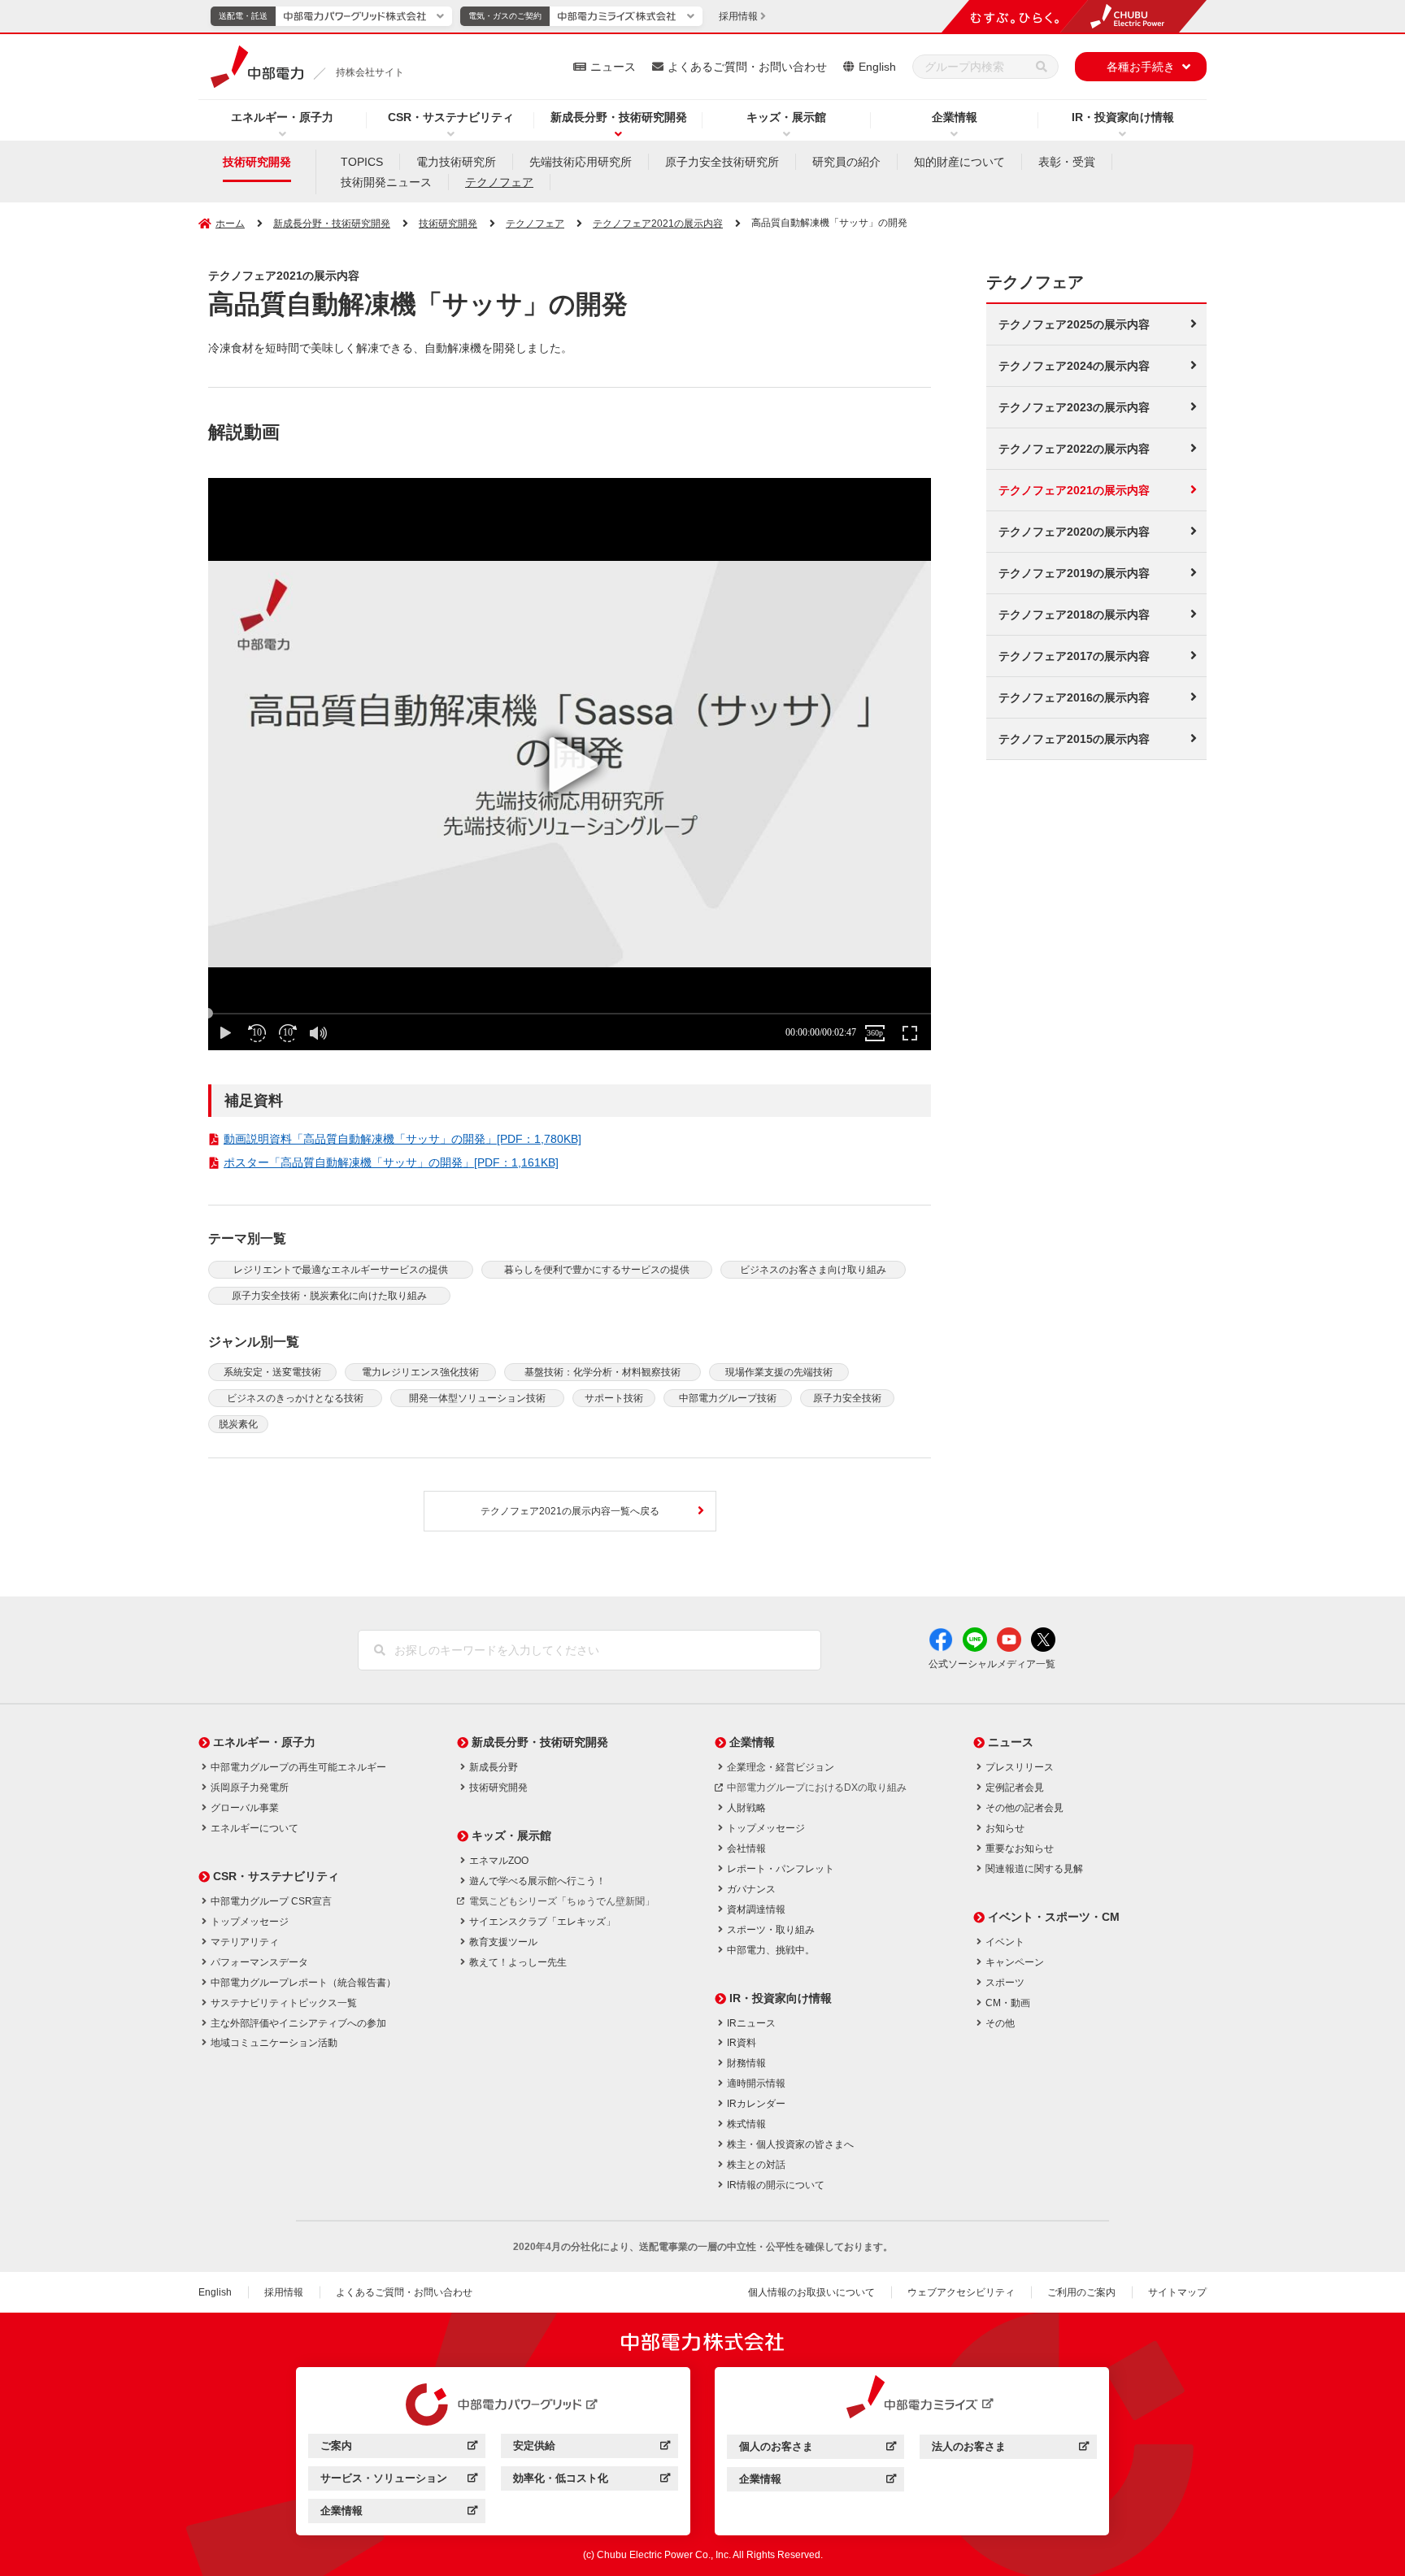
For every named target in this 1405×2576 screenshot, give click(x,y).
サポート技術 (614, 1398)
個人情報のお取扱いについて (811, 2292)
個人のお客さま (818, 2449)
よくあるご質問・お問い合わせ (747, 67)
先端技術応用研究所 (581, 162)
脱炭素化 (238, 1424)
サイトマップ (1177, 2292)
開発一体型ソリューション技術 (477, 1398)
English (877, 67)
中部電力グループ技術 (728, 1398)
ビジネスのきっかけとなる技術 (295, 1398)
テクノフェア (499, 182)
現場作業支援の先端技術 (779, 1372)
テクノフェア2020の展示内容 (1074, 532)
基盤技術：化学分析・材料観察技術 (602, 1372)
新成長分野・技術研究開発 (619, 117)
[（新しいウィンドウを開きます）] (494, 2404)
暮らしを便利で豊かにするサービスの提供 (597, 1270)
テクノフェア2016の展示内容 (1074, 697)
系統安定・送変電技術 (272, 1372)
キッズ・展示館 (786, 117)
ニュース (613, 67)
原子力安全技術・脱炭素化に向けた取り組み (329, 1296)
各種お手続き (1141, 67)
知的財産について (959, 162)
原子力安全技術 (847, 1398)
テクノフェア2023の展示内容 (1074, 407)
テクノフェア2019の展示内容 (1074, 573)
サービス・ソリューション (399, 2480)
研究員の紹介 (846, 162)
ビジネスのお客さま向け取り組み (813, 1270)
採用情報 (284, 2292)
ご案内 (399, 2448)
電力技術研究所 (456, 162)
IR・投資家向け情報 (1123, 117)
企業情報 (955, 117)
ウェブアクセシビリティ (961, 2292)
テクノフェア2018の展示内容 (1074, 615)
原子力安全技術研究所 (722, 162)
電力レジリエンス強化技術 (420, 1372)
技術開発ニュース (386, 182)
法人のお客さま (1010, 2449)
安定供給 (592, 2448)
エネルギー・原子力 (282, 117)
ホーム (230, 224)
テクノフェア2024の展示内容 (1074, 366)
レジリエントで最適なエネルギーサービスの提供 (341, 1270)
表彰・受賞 (1067, 162)
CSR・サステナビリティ (451, 117)
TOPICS (362, 162)
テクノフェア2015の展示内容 (1074, 739)
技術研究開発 (257, 162)
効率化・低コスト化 (592, 2480)
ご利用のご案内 (1081, 2292)
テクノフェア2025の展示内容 (1074, 324)
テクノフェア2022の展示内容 (1074, 449)
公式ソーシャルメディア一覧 (992, 1664)
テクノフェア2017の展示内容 (1074, 656)
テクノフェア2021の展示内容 (658, 224)
